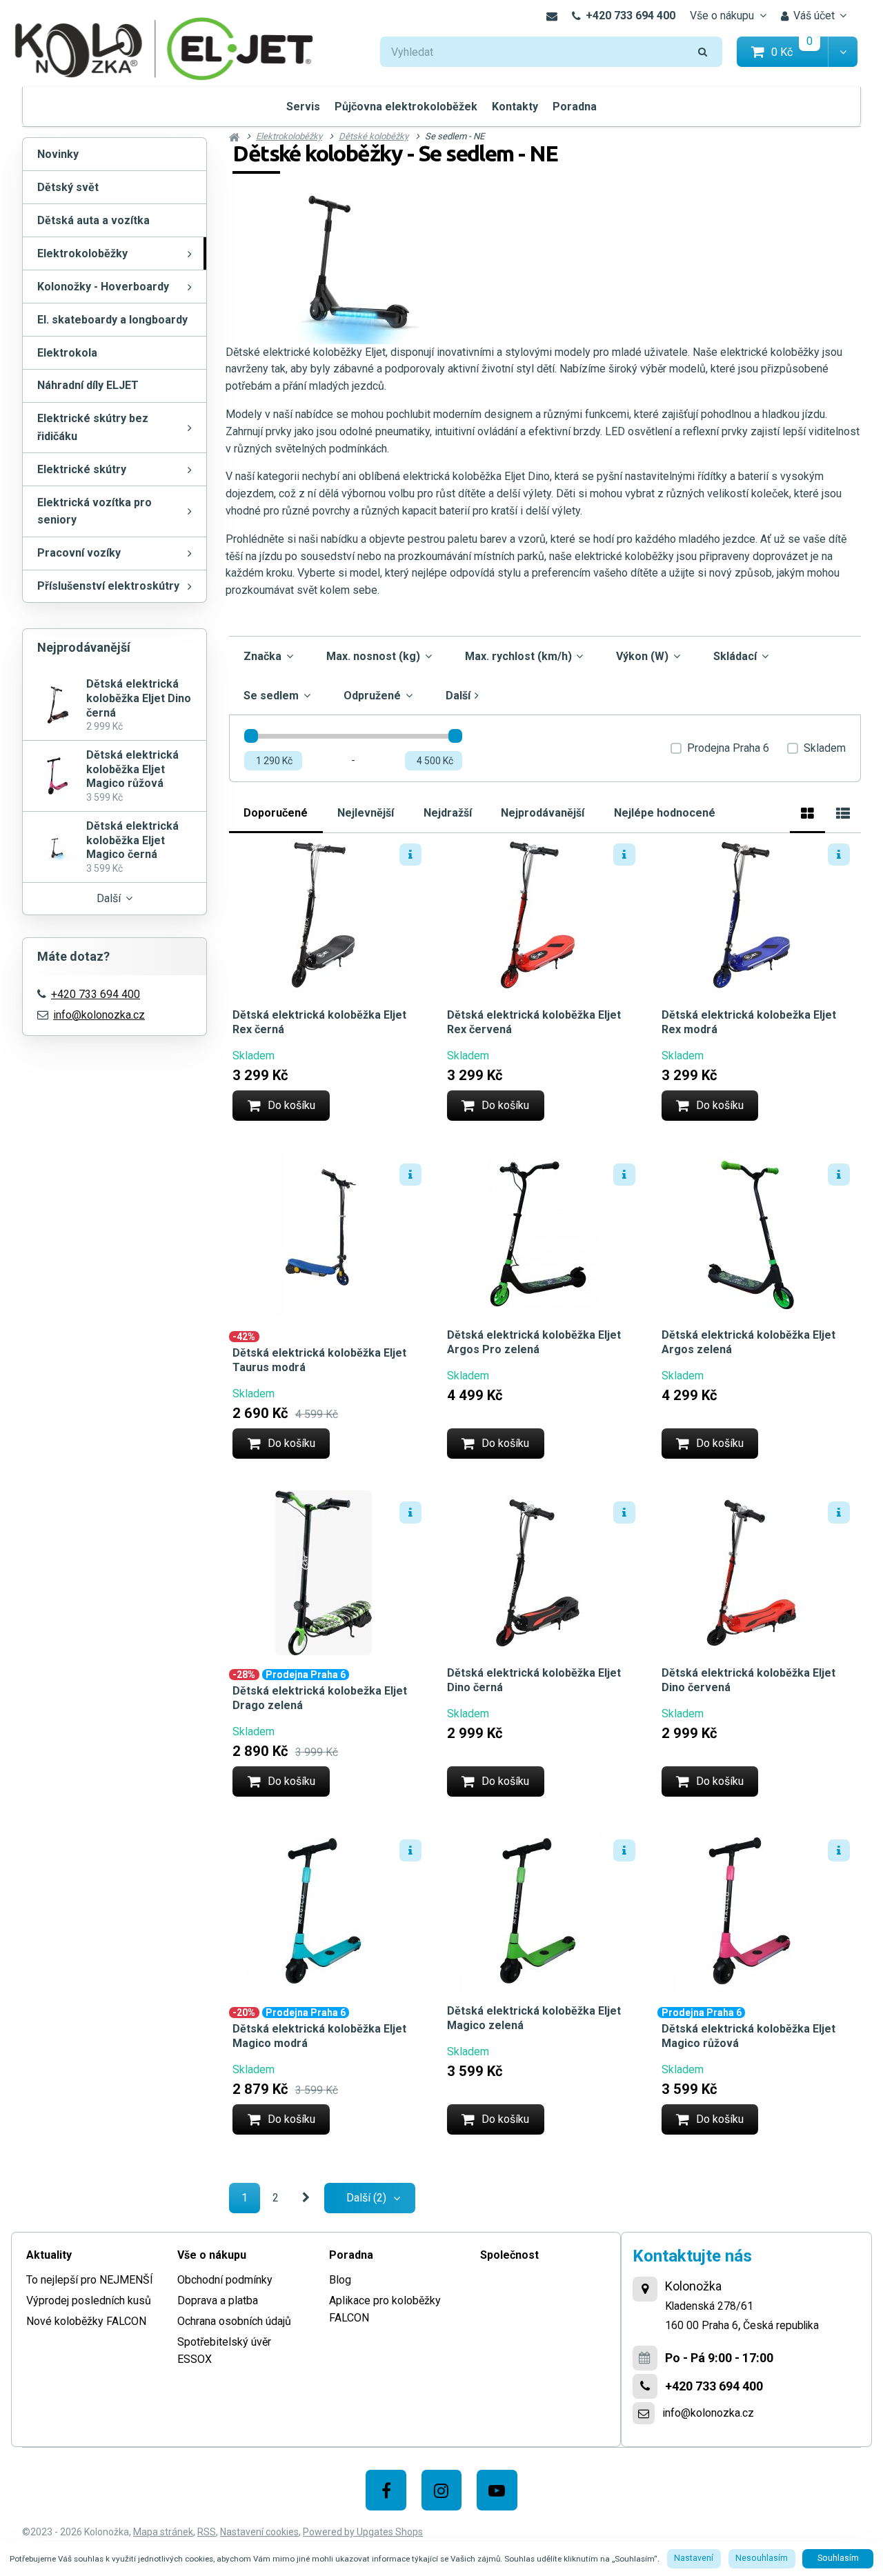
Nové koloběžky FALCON (86, 2321)
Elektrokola (67, 353)
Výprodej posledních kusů (89, 2300)
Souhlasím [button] (838, 2558)
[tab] (807, 811)
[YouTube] (497, 2490)
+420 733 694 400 (631, 16)
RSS (207, 2532)
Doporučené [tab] (276, 813)
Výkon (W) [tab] (642, 656)
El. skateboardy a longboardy (112, 320)
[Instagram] (442, 2490)
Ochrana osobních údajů (234, 2321)
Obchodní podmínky (225, 2280)
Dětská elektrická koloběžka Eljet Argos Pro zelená (534, 1342)
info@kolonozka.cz (99, 1015)
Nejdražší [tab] (448, 813)
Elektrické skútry (82, 469)
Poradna (575, 107)
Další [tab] (458, 696)
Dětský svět (68, 187)
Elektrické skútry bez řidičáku (93, 427)
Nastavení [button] (694, 2558)
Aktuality (49, 2255)
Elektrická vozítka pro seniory (95, 511)
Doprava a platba (218, 2300)
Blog (340, 2280)
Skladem (825, 748)
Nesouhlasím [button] (762, 2558)
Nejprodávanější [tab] (543, 813)
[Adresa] (645, 2289)
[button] (843, 52)
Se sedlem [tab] (271, 696)
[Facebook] (386, 2490)
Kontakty (515, 107)
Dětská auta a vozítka (93, 220)
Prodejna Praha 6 (728, 748)
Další (109, 898)
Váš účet (814, 16)
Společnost (509, 2255)
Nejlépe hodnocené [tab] (665, 813)
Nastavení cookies (259, 2532)
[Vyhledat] (703, 52)
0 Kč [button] (800, 51)
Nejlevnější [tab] (366, 813)
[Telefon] (645, 2386)
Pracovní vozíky (79, 553)
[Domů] (164, 47)
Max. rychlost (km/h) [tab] (518, 656)
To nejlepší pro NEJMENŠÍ (90, 2280)
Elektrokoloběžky (82, 253)
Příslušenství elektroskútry (108, 586)
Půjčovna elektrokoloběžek (406, 107)
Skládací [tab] (735, 656)
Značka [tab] (262, 656)
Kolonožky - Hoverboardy (103, 287)
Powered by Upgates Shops (363, 2532)
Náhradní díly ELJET (88, 385)
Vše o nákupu (722, 16)
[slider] (251, 736)
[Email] (552, 16)
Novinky (58, 154)
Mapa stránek (163, 2532)
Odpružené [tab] (372, 696)
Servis (303, 107)
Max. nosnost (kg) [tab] (373, 656)
